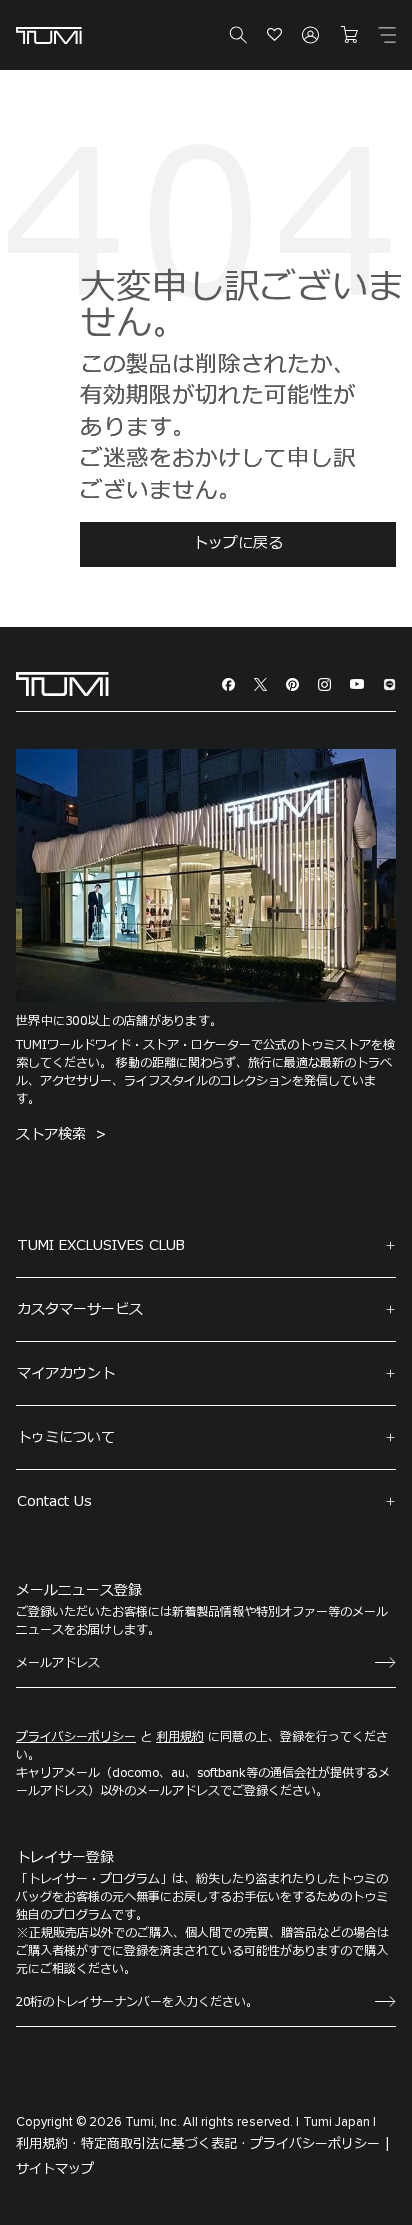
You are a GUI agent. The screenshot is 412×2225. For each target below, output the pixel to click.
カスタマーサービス (80, 1309)
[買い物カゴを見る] (349, 35)
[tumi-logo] (62, 683)
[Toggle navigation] (387, 35)
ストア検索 (53, 1134)
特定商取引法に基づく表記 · (163, 2144)
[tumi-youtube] (357, 684)
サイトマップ (55, 2169)
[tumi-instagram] (324, 684)
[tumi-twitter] (260, 684)
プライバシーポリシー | (320, 2144)
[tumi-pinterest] (292, 684)
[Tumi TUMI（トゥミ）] (49, 35)
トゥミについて (66, 1437)
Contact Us (54, 1501)
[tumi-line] (389, 684)
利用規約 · (46, 2144)
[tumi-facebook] (228, 684)
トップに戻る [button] (238, 543)
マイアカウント (66, 1373)
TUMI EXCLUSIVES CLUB (101, 1245)
